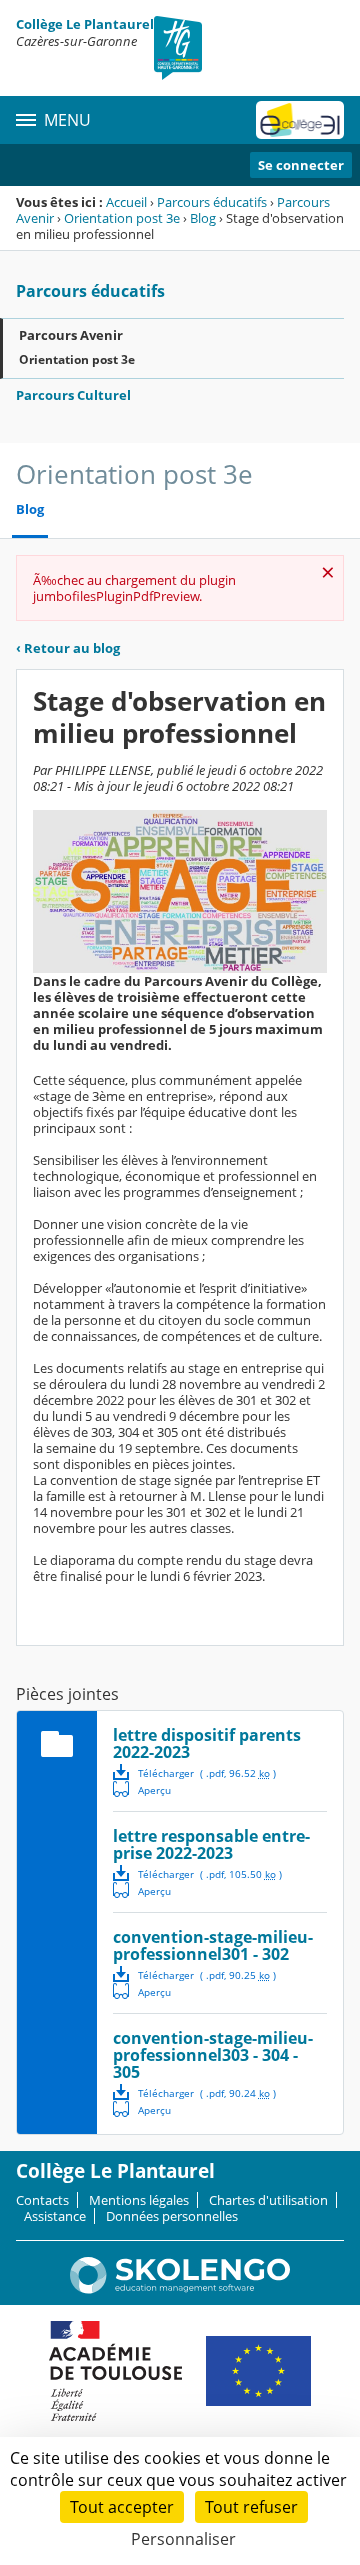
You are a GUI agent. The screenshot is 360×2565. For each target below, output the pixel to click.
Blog (203, 218)
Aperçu (142, 1789)
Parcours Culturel (73, 395)
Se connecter (301, 165)
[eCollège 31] (300, 120)
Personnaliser (183, 2539)
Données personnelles (172, 2216)
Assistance (55, 2216)
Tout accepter (122, 2507)
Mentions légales (139, 2200)
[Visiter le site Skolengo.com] (180, 2289)
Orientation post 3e (122, 218)
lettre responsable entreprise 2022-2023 (211, 1844)
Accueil (126, 202)
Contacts (42, 2200)
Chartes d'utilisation (268, 2200)
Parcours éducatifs (212, 202)
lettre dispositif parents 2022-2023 (207, 1743)
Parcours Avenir (71, 335)
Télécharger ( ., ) (207, 1773)
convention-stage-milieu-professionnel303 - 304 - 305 (213, 2055)
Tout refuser (251, 2507)
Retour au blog (68, 648)
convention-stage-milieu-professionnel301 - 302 (213, 1945)
